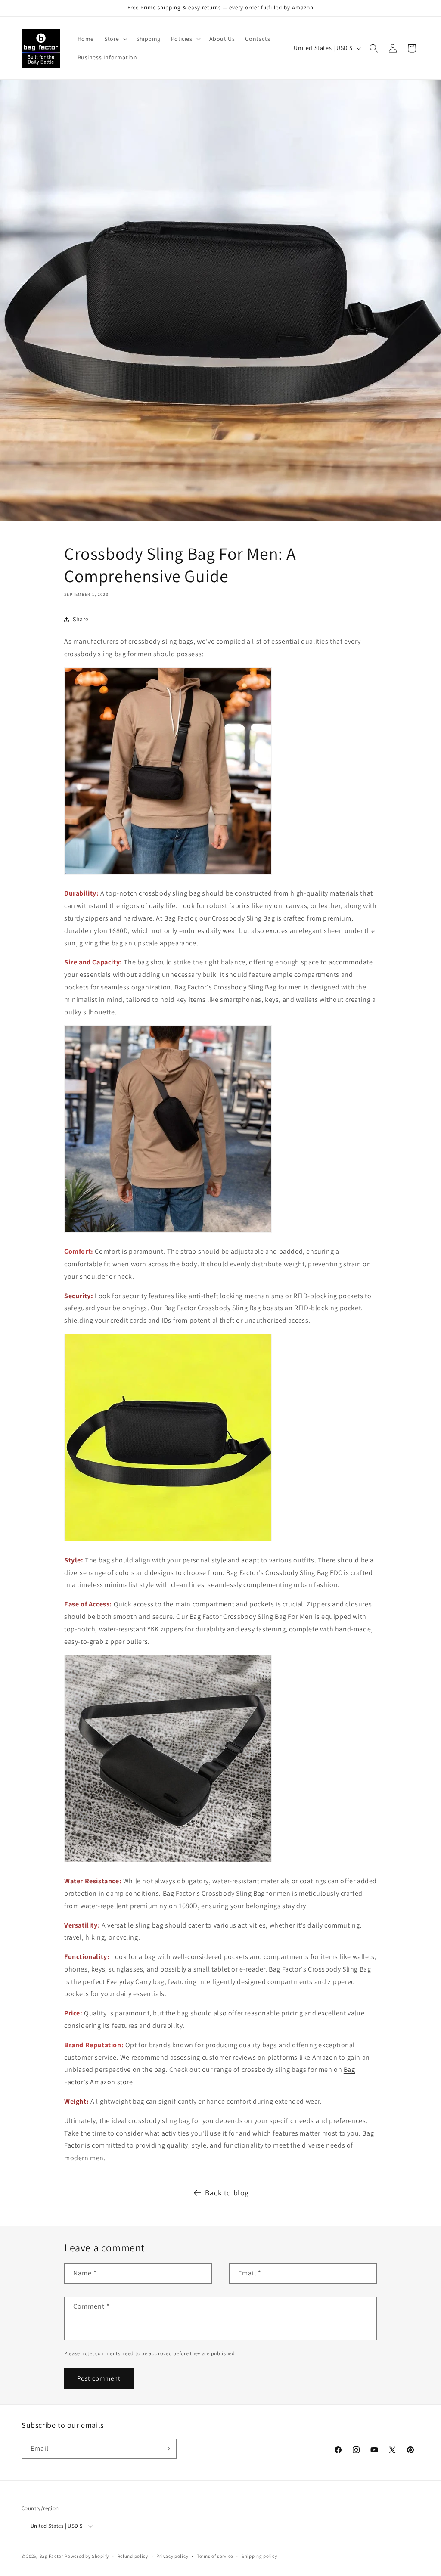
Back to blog (227, 2193)
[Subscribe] (167, 2449)
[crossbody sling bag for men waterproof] (168, 1541)
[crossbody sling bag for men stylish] (168, 1232)
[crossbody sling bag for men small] (168, 874)
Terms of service (215, 2556)
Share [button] (81, 619)
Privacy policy (172, 2556)
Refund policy (133, 2556)
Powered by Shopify (87, 2556)
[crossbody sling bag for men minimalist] (168, 1861)
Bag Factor (51, 2556)
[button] (115, 39)
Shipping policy (259, 2556)
